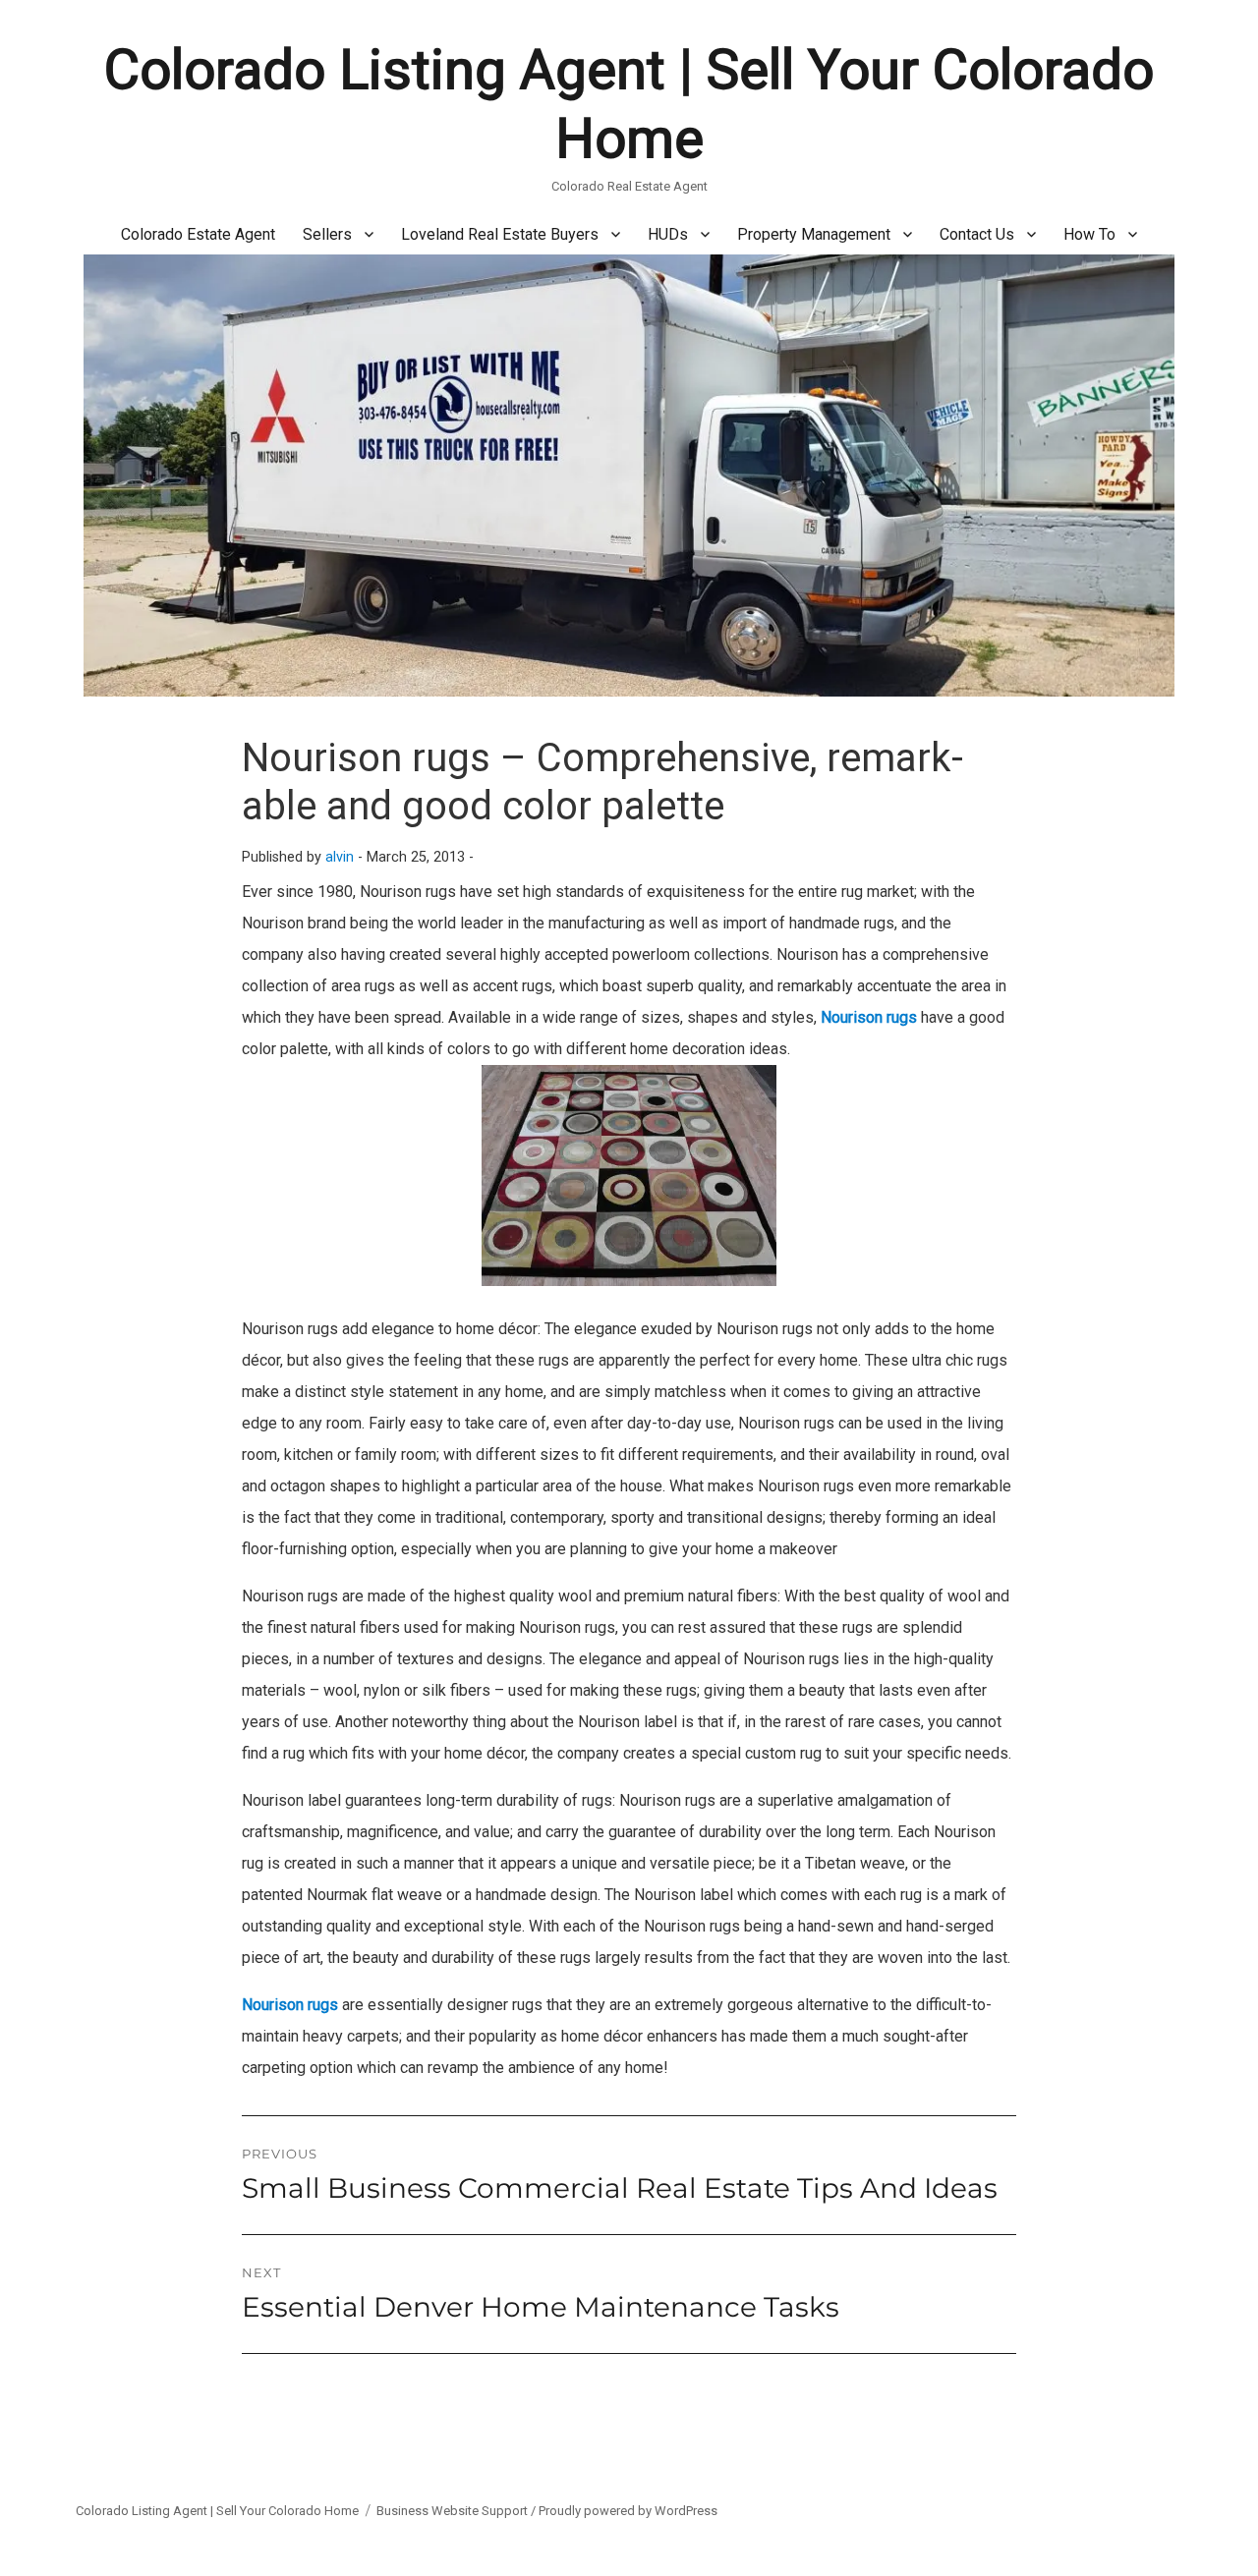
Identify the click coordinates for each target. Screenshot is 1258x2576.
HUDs (668, 234)
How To (1089, 234)
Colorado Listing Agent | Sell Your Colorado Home (217, 2511)
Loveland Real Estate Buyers (500, 234)
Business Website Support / (457, 2511)
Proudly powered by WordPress (628, 2511)
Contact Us (977, 234)
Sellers (327, 234)
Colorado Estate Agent (198, 234)
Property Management (814, 234)
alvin (340, 857)
